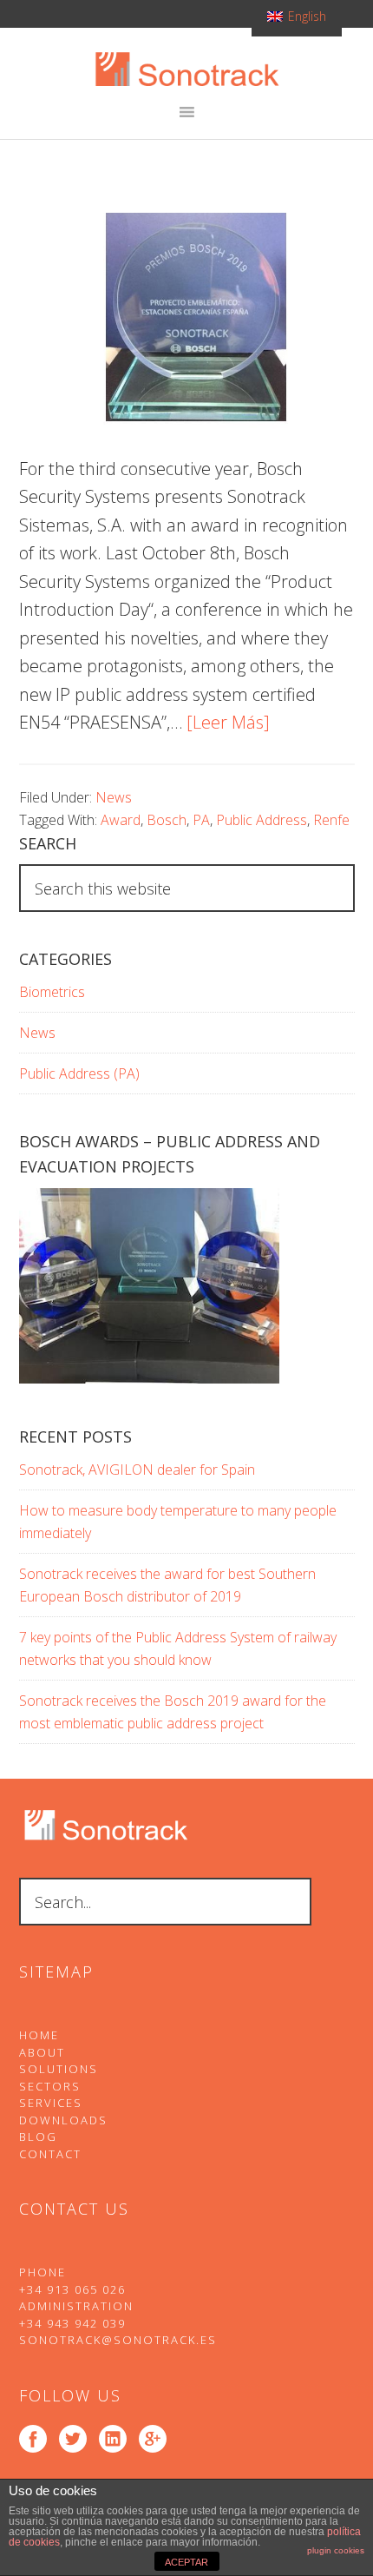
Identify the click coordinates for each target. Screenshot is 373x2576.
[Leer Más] (228, 722)
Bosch (167, 820)
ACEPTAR (186, 2562)
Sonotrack (187, 69)
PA (201, 820)
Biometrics (52, 992)
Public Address (262, 820)
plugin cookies (336, 2550)
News (114, 797)
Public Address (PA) (79, 1073)
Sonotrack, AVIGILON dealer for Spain (137, 1470)
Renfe (331, 820)
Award (121, 820)
